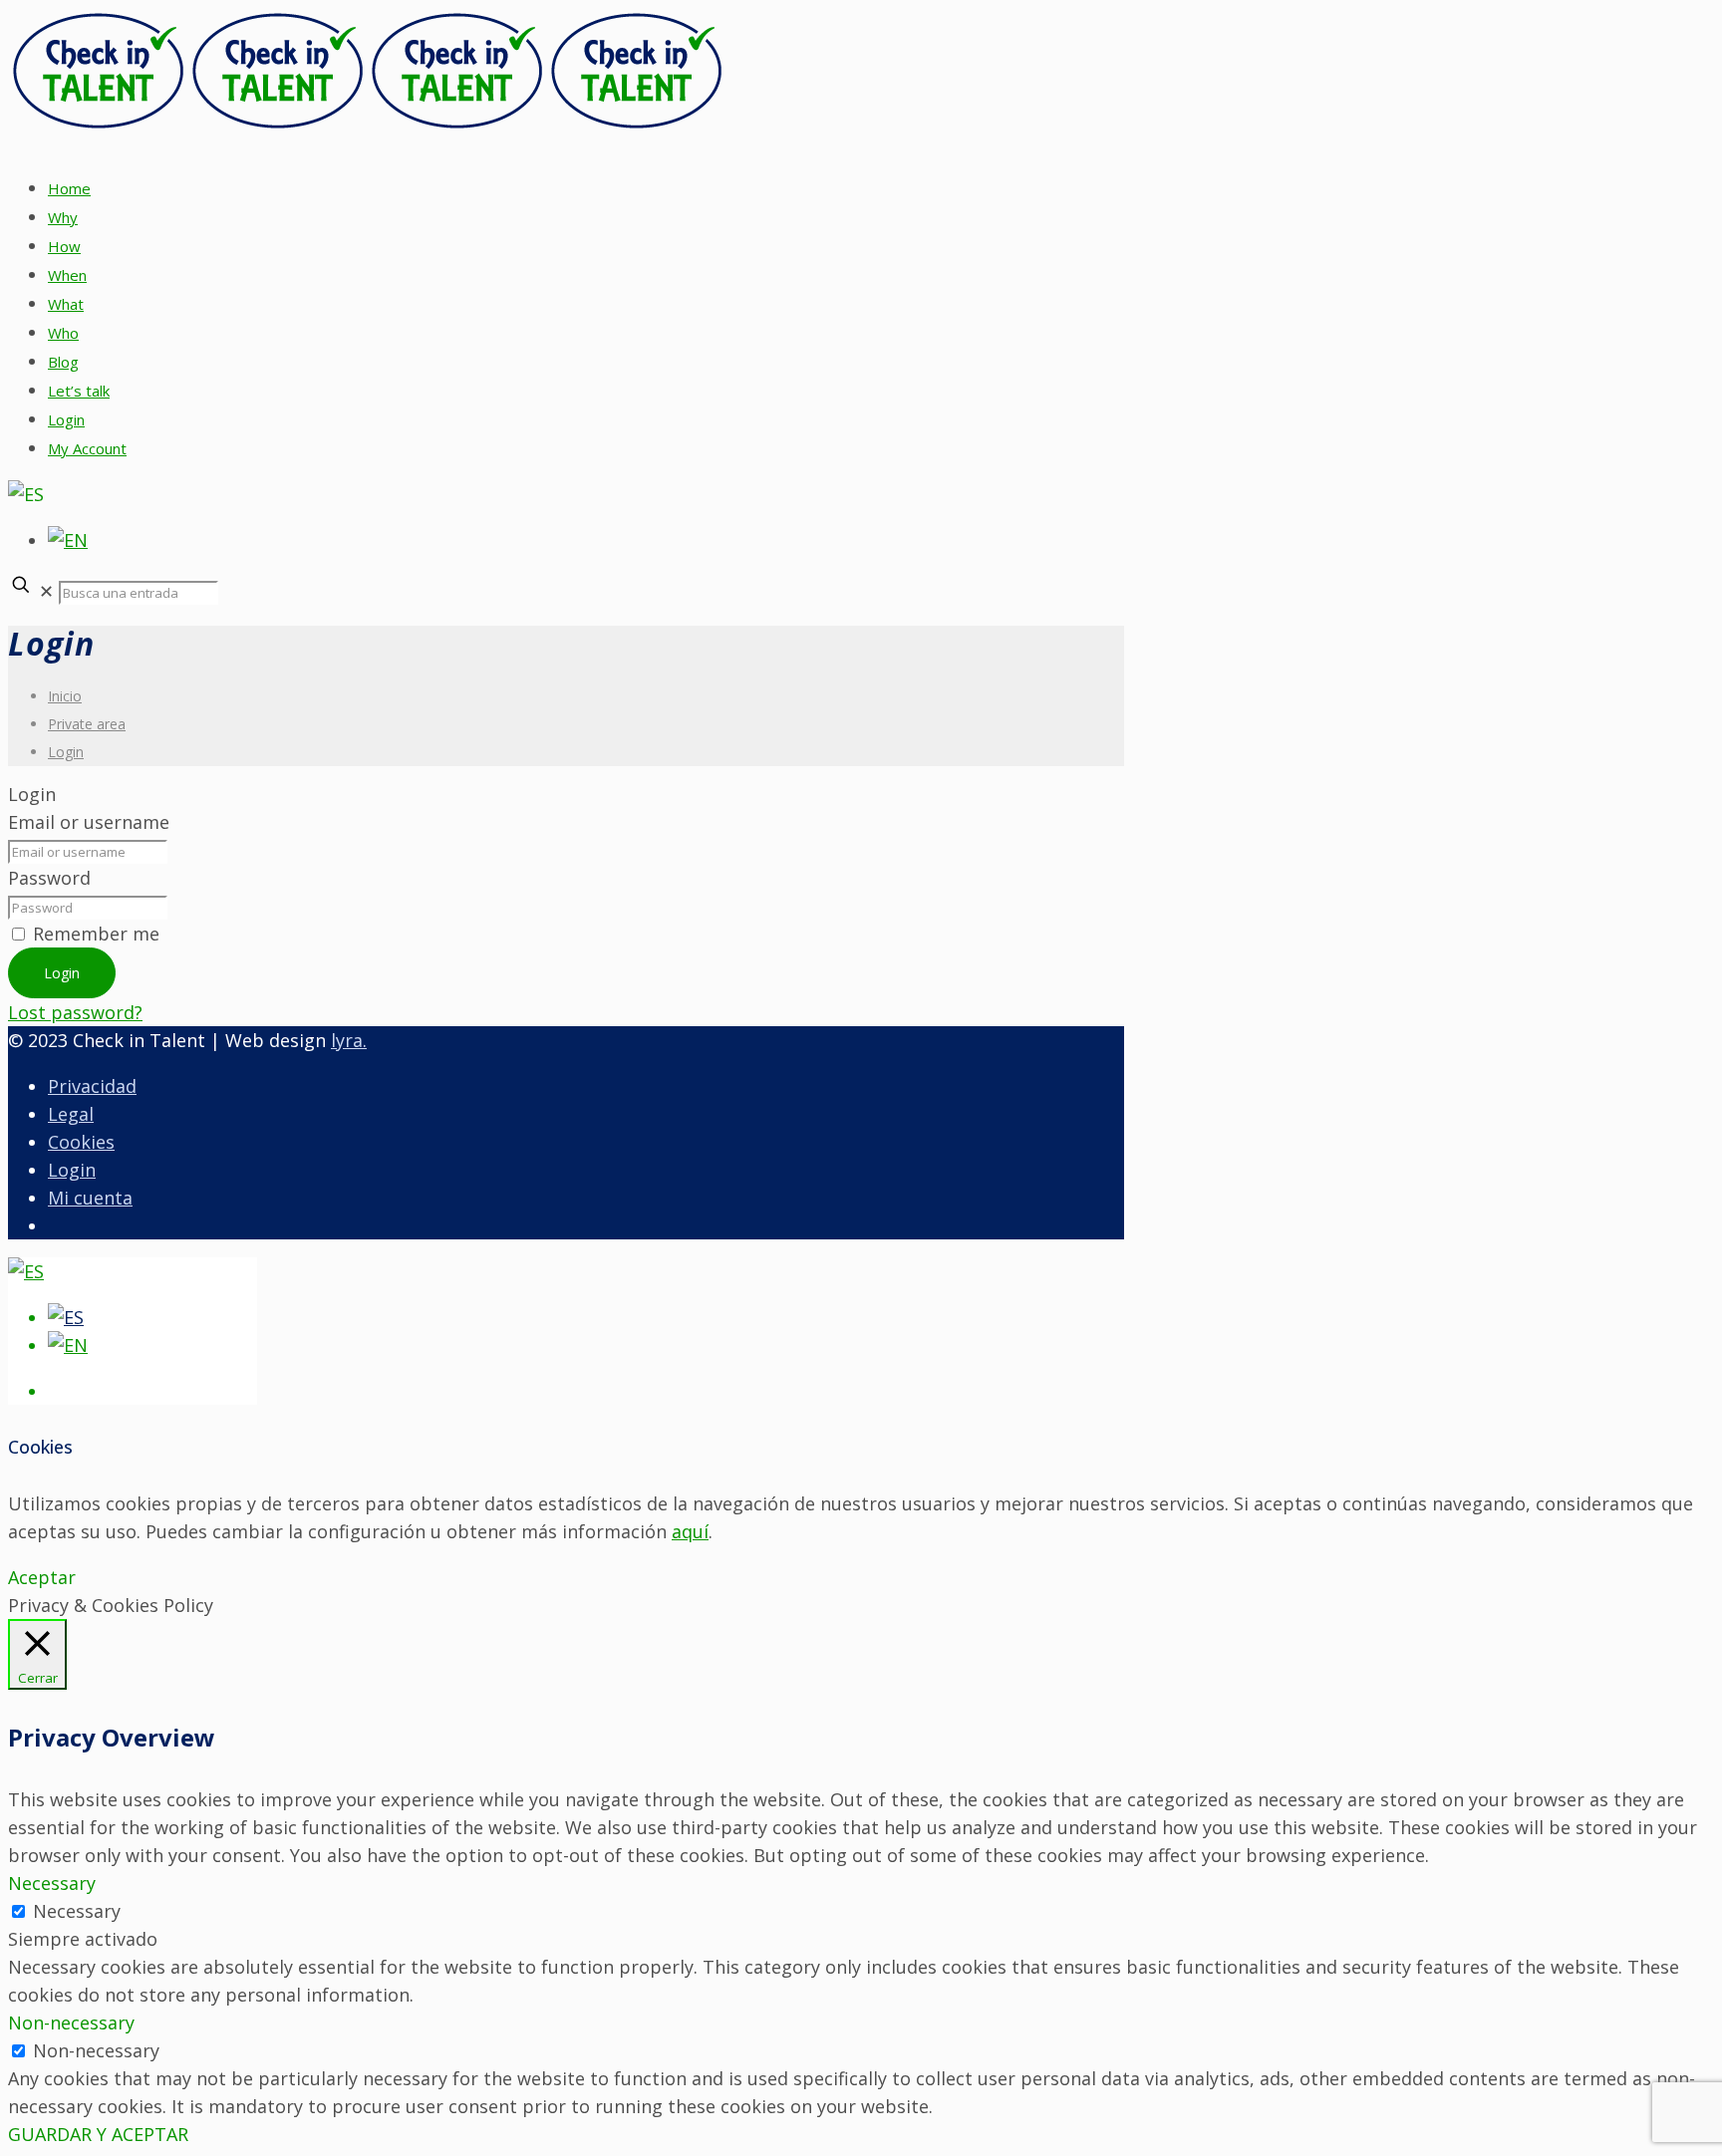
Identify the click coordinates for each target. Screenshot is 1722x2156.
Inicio (65, 696)
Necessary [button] (52, 1883)
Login (66, 752)
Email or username (89, 822)
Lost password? (75, 1012)
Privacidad (92, 1086)
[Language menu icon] (26, 494)
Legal (71, 1114)
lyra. (349, 1040)
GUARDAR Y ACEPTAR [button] (98, 2134)
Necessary (77, 1911)
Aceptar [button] (42, 1577)
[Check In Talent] (367, 126)
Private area (87, 724)
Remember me (96, 934)
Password (49, 878)
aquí (690, 1531)
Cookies (81, 1142)
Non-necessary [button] (71, 2022)
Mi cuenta (90, 1198)
